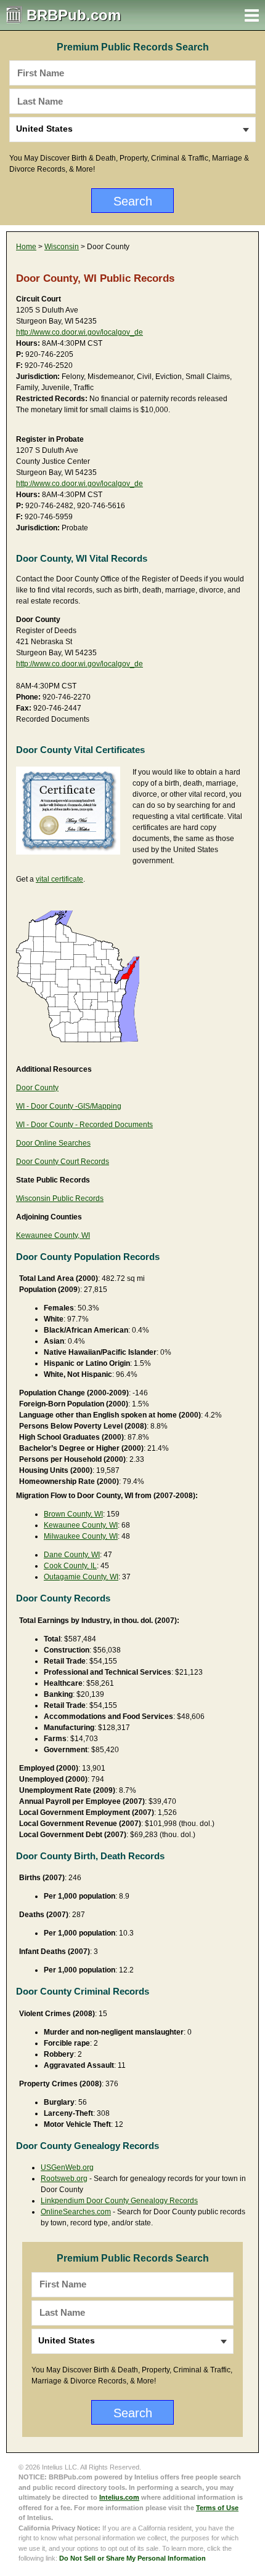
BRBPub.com (74, 15)
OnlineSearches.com (76, 2212)
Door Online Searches (53, 1143)
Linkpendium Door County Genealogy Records (119, 2201)
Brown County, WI (73, 1514)
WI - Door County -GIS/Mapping (69, 1106)
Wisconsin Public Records (60, 1198)
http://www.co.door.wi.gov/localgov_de (79, 332)
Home (26, 247)
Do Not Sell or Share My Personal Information (132, 2558)
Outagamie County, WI (81, 1577)
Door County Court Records (63, 1162)
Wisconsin (62, 247)
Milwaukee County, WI (81, 1536)
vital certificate (59, 879)
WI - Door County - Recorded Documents (84, 1125)
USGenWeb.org (67, 2167)
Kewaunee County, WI (53, 1235)
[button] (252, 15)
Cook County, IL (70, 1566)
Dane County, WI (72, 1555)
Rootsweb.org (64, 2179)
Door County (37, 1088)
